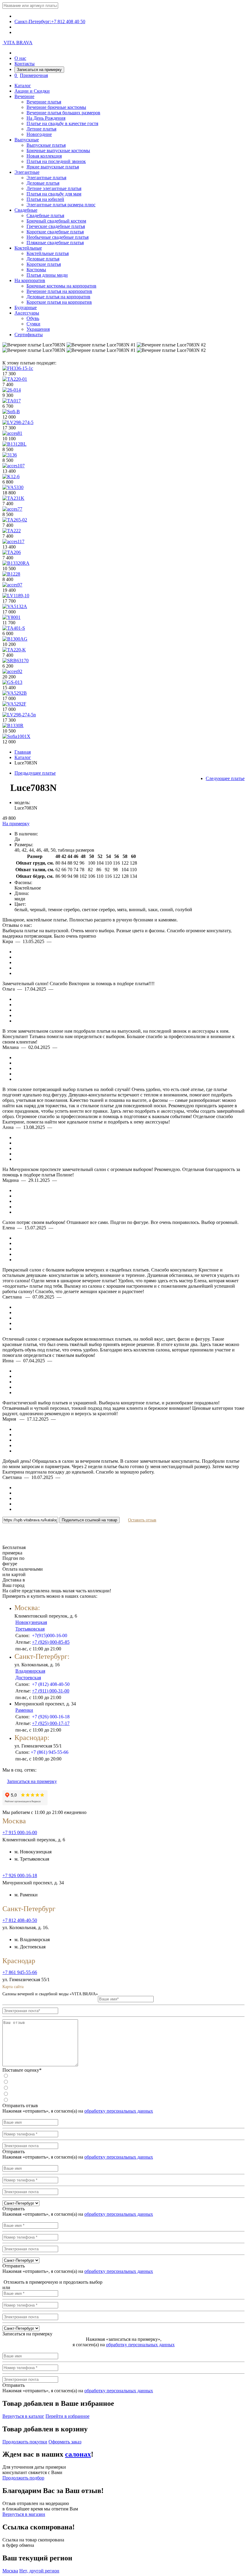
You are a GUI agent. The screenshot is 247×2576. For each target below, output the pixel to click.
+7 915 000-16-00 (20, 1832)
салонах (78, 2454)
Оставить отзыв (142, 1520)
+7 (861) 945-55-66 (50, 1752)
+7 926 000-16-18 (20, 1875)
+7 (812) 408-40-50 (51, 1684)
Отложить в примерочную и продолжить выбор (52, 2282)
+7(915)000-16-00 (50, 1635)
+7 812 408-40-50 (20, 1920)
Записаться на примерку (39, 70)
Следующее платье (225, 778)
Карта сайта (13, 1987)
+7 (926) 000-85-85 (51, 1642)
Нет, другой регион (39, 2571)
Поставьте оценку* (22, 2070)
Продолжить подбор (23, 2478)
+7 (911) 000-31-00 (51, 1691)
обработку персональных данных (119, 2111)
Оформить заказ (65, 2442)
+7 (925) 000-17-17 (51, 1723)
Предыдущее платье (35, 773)
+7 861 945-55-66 (20, 1972)
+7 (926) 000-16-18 (51, 1717)
